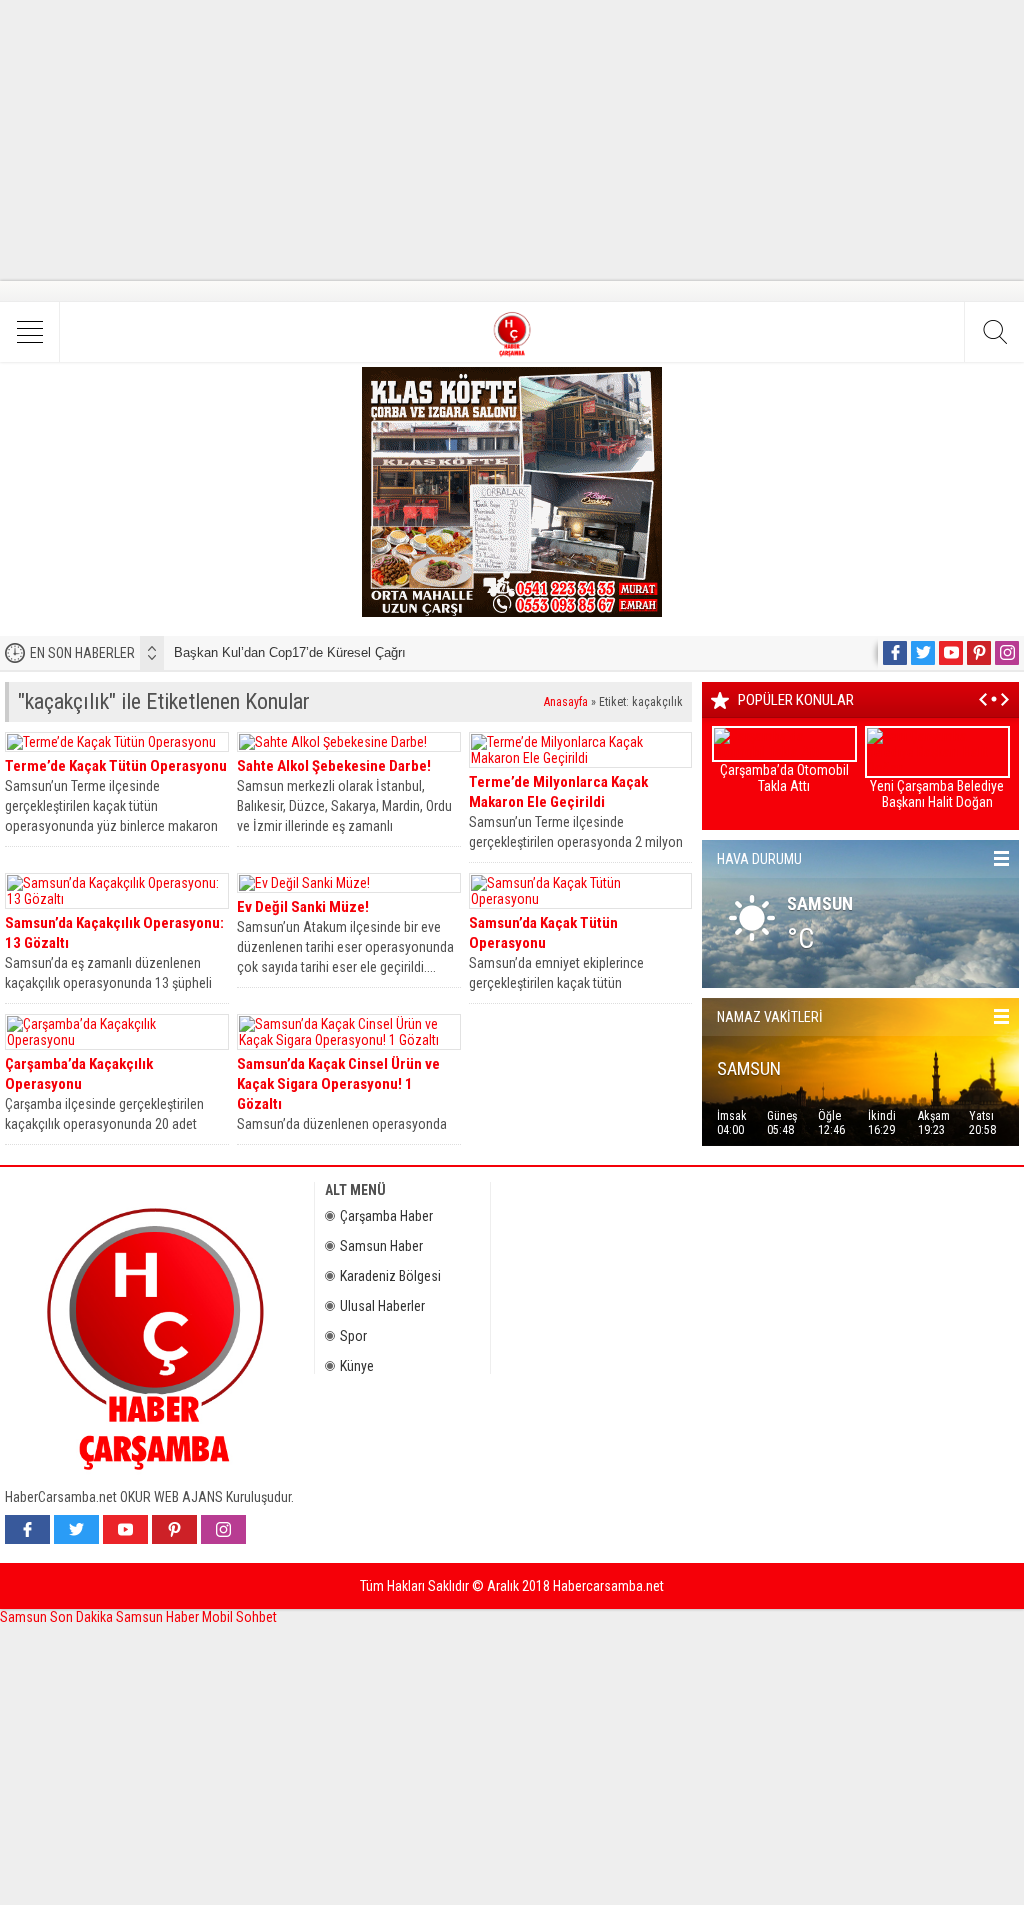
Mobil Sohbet (239, 1617)
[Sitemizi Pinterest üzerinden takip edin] (979, 653)
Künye (357, 1366)
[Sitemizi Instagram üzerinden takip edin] (1007, 653)
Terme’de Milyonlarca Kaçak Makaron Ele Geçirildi (558, 792)
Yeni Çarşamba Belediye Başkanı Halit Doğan (937, 794)
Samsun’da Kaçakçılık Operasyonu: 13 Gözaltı (114, 933)
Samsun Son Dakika (58, 1617)
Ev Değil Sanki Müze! (303, 907)
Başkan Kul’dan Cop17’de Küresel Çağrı (290, 652)
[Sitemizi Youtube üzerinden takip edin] (951, 653)
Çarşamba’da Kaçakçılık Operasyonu (79, 1074)
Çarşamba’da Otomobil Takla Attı (784, 778)
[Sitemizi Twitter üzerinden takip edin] (923, 653)
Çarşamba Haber (386, 1216)
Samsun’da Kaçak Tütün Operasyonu (543, 933)
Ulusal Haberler (382, 1306)
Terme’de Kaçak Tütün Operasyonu (116, 766)
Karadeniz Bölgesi (390, 1276)
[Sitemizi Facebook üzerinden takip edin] (895, 653)
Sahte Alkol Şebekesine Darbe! (334, 766)
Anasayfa (566, 702)
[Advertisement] (512, 140)
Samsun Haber (381, 1246)
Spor (353, 1336)
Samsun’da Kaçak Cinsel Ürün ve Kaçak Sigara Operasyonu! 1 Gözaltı (338, 1084)
